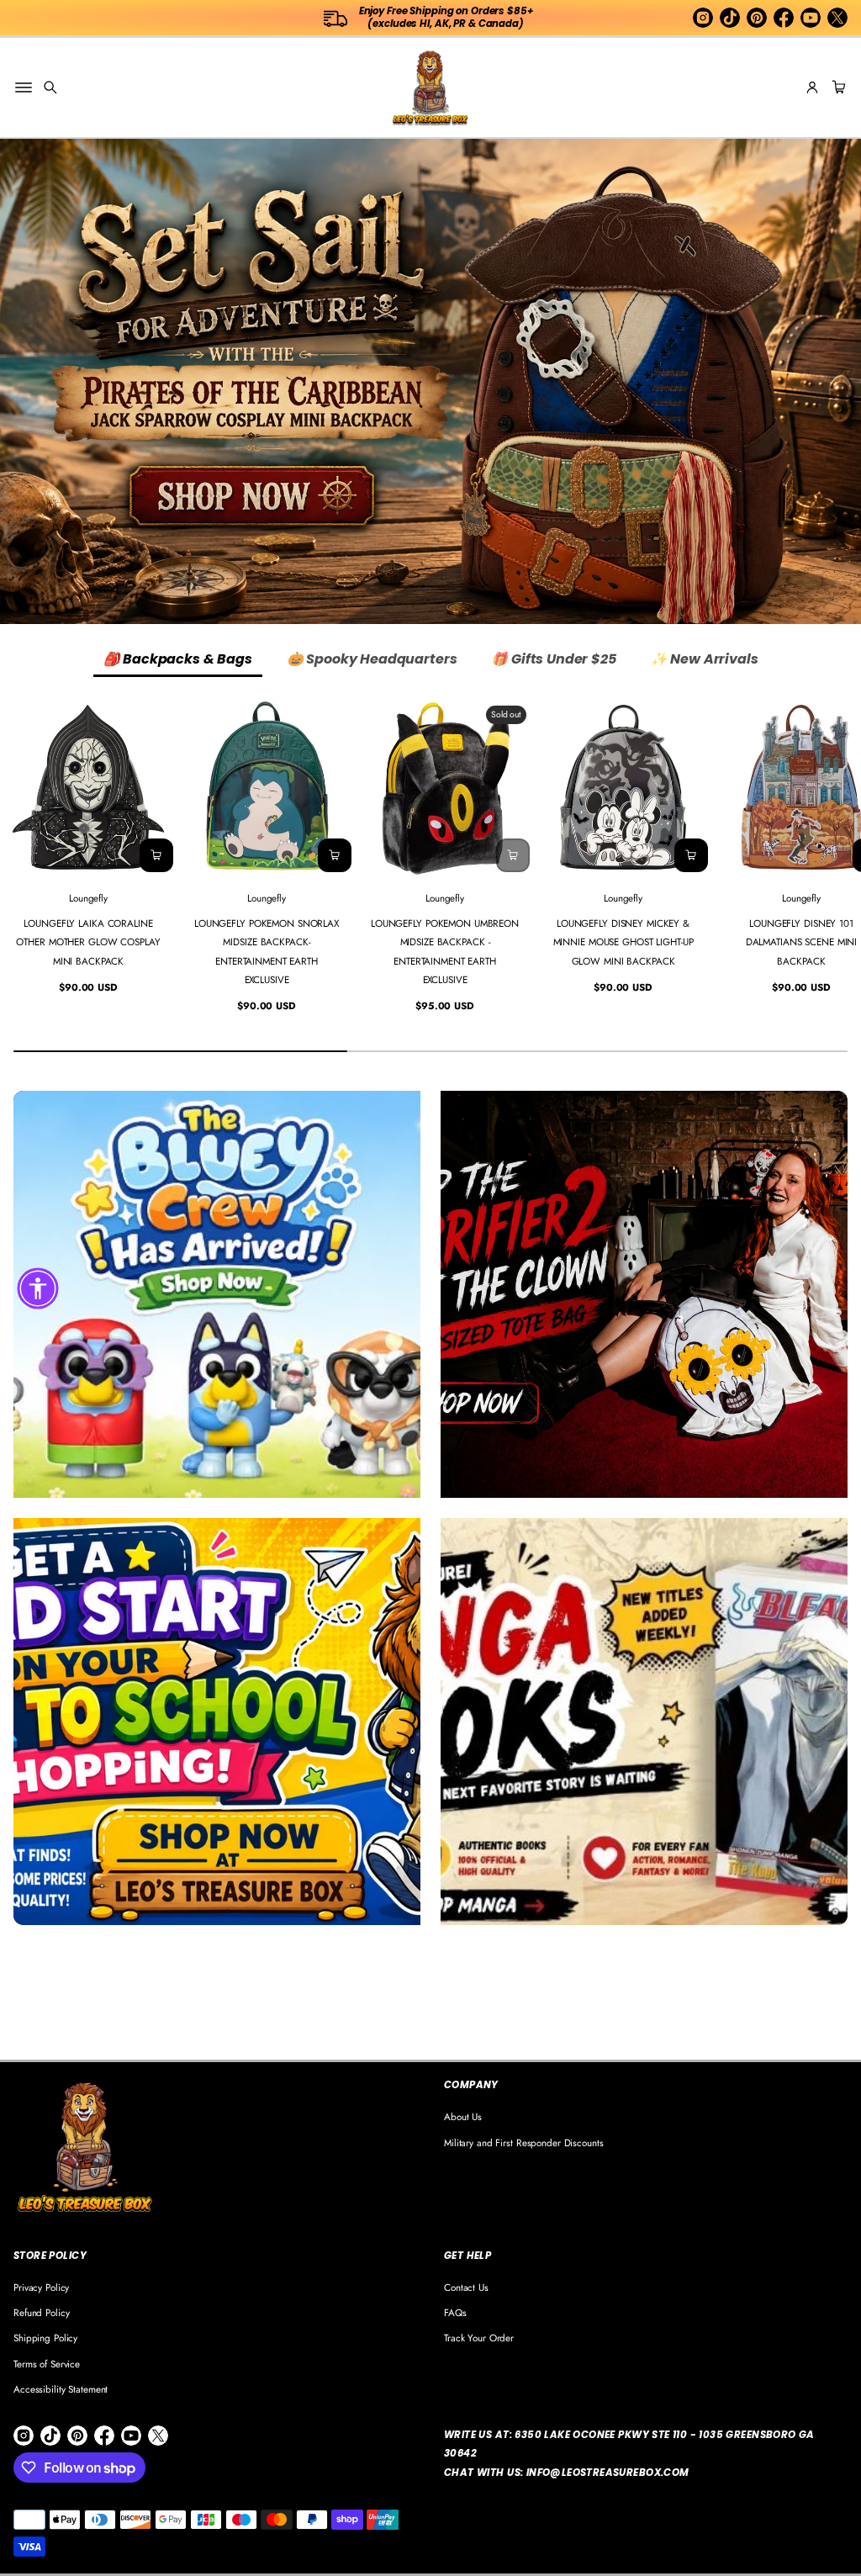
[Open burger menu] (24, 87)
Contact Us (466, 2287)
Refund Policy (41, 2312)
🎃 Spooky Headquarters (372, 659)
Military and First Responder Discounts (524, 2142)
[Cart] (837, 87)
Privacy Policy (41, 2287)
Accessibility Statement (61, 2389)
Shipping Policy (45, 2338)
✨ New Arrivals (705, 659)
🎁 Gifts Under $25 (553, 659)
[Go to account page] (812, 87)
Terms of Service (47, 2364)
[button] (50, 87)
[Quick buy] (156, 855)
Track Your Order (479, 2338)
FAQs (455, 2312)
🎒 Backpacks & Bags (178, 659)
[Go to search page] (50, 87)
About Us (463, 2116)
